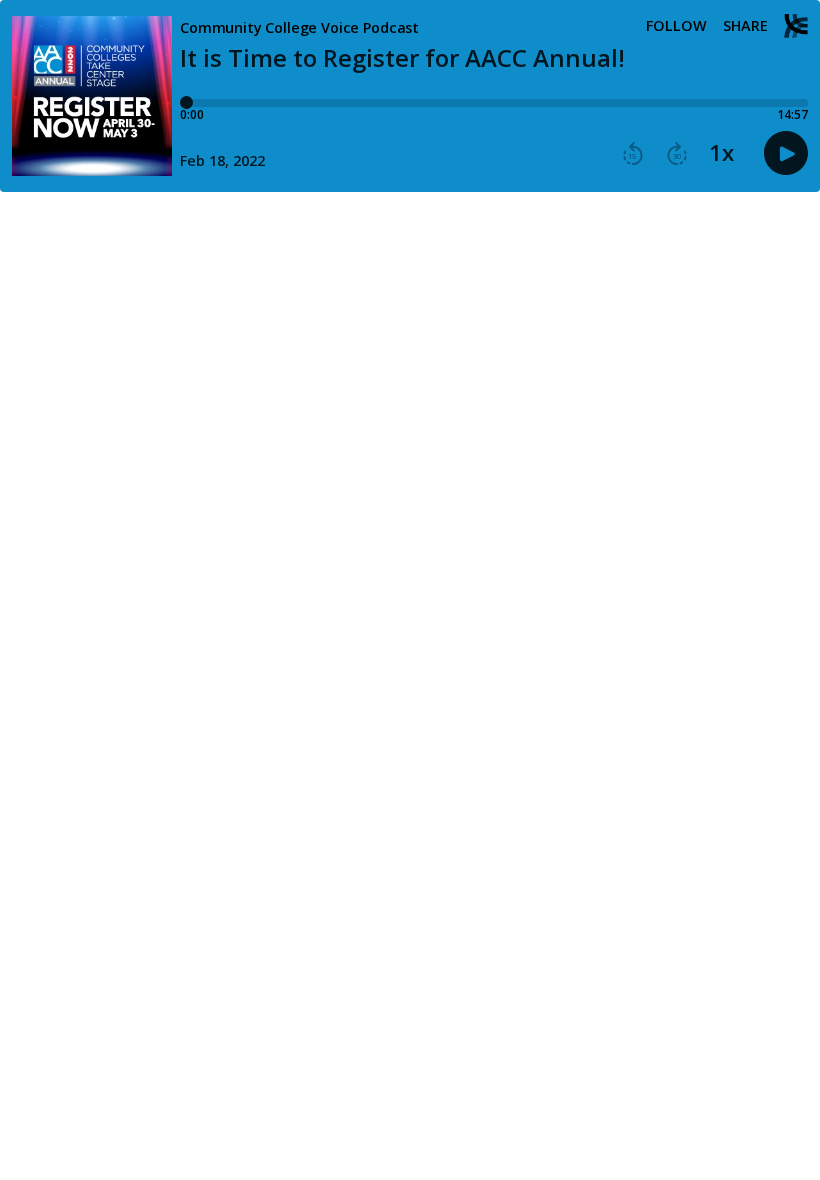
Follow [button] (676, 26)
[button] (633, 154)
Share (745, 26)
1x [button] (721, 153)
